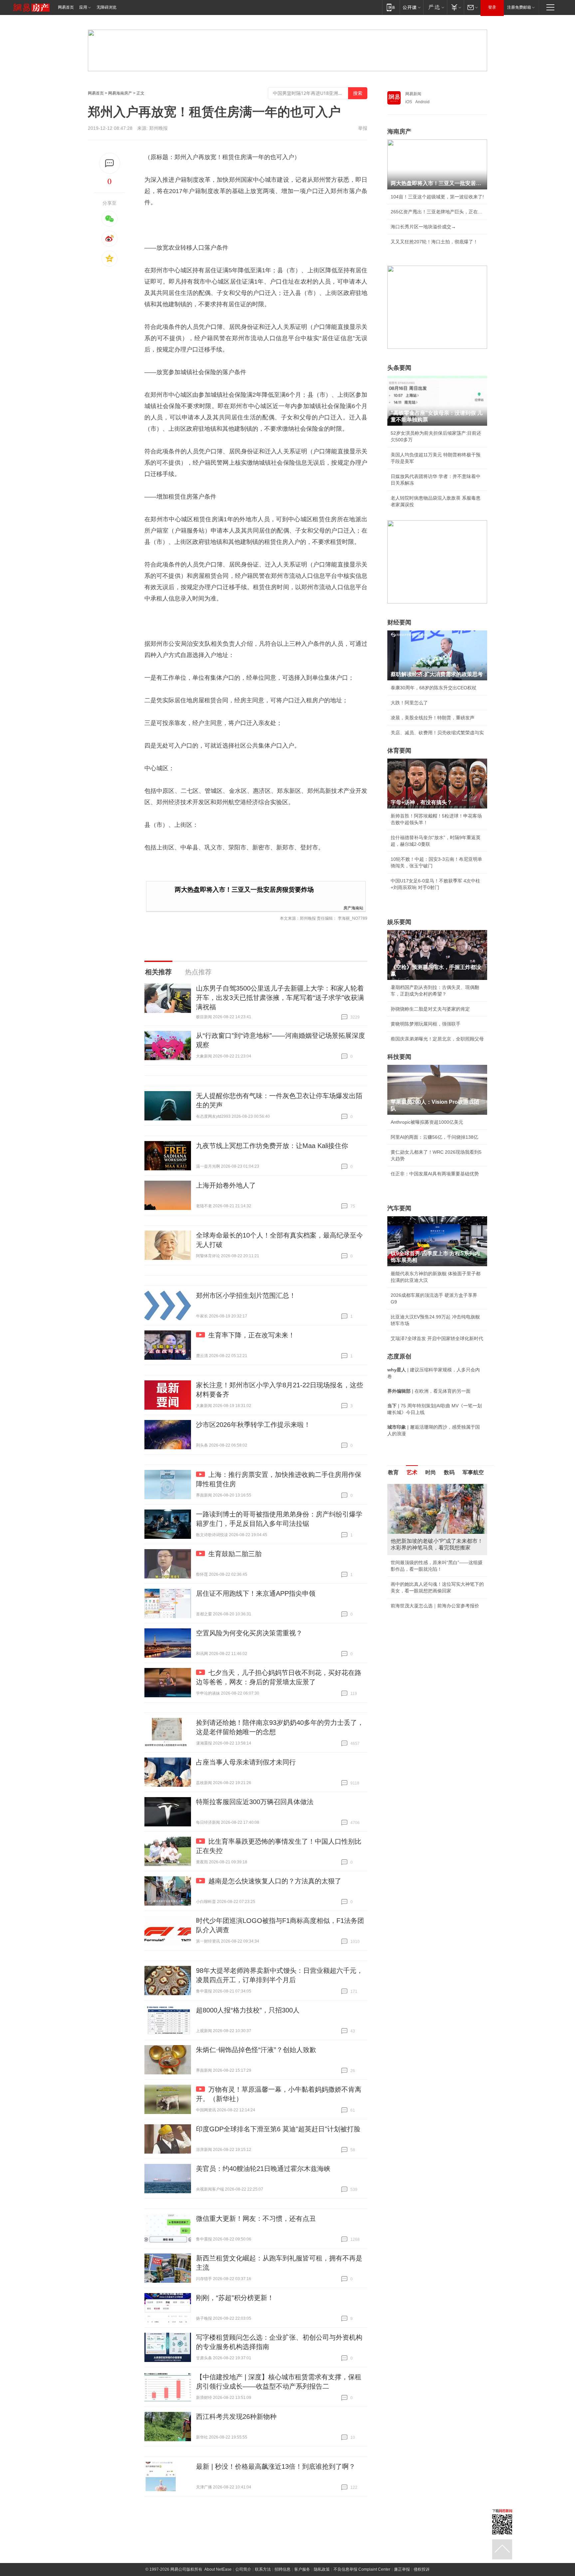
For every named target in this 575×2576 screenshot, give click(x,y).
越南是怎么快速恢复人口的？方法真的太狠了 (275, 1881)
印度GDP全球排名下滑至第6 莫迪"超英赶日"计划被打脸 (278, 2129)
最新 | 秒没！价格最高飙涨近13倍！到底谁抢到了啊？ (276, 2466)
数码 (449, 1472)
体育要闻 (399, 751)
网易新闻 (413, 94)
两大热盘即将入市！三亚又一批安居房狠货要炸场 (244, 890)
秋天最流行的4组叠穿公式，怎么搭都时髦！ (436, 1562)
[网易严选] (435, 7)
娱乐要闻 (399, 922)
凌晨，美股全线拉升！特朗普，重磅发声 (433, 718)
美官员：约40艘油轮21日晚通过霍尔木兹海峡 (263, 2169)
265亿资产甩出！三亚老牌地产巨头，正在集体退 (437, 212)
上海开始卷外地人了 (226, 1185)
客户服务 (302, 2569)
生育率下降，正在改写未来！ (252, 1335)
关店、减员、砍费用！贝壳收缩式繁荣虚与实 (437, 733)
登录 (492, 7)
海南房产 (399, 131)
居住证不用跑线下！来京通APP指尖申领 (256, 1593)
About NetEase (218, 2569)
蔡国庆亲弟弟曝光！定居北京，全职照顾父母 (437, 1039)
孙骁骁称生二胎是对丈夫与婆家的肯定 (430, 1009)
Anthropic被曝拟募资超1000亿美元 (427, 1122)
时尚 (431, 1472)
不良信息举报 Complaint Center (362, 2569)
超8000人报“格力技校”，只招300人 (248, 2010)
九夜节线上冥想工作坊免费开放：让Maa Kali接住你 (272, 1146)
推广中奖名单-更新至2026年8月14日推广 (433, 1592)
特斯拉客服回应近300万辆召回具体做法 (255, 1802)
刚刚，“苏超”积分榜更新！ (235, 2298)
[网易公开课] (411, 7)
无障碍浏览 (106, 7)
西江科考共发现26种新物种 (236, 2417)
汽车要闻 (399, 1208)
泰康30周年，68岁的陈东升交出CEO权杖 (434, 688)
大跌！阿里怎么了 (409, 703)
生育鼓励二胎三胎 (235, 1554)
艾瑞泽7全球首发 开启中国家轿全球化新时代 (437, 1338)
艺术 (412, 1472)
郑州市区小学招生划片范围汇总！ (246, 1295)
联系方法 (263, 2569)
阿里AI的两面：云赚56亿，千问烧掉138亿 (434, 1137)
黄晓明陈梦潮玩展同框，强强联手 (426, 1024)
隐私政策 (322, 2569)
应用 (83, 7)
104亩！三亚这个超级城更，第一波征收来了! (437, 197)
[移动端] (391, 7)
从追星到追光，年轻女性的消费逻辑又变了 (435, 1577)
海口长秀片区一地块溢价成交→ (423, 227)
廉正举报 (402, 2569)
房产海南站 (353, 908)
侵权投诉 (422, 2569)
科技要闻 (399, 1057)
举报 (363, 128)
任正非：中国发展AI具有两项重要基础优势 (435, 1174)
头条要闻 (399, 368)
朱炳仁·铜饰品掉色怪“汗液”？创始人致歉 (256, 2050)
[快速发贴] (110, 163)
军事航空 (473, 1472)
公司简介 (243, 2569)
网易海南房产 (120, 93)
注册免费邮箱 (519, 7)
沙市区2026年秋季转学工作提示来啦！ (253, 1425)
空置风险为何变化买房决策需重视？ (249, 1633)
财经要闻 (399, 622)
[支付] (455, 7)
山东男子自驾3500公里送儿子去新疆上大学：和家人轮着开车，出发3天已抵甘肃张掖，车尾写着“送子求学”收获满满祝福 (280, 998)
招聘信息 (283, 2569)
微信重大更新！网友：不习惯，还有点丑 (256, 2219)
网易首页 (66, 7)
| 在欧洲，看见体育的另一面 (429, 1391)
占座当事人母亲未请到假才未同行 (246, 1762)
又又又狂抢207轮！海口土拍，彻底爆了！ (434, 242)
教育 (393, 1472)
